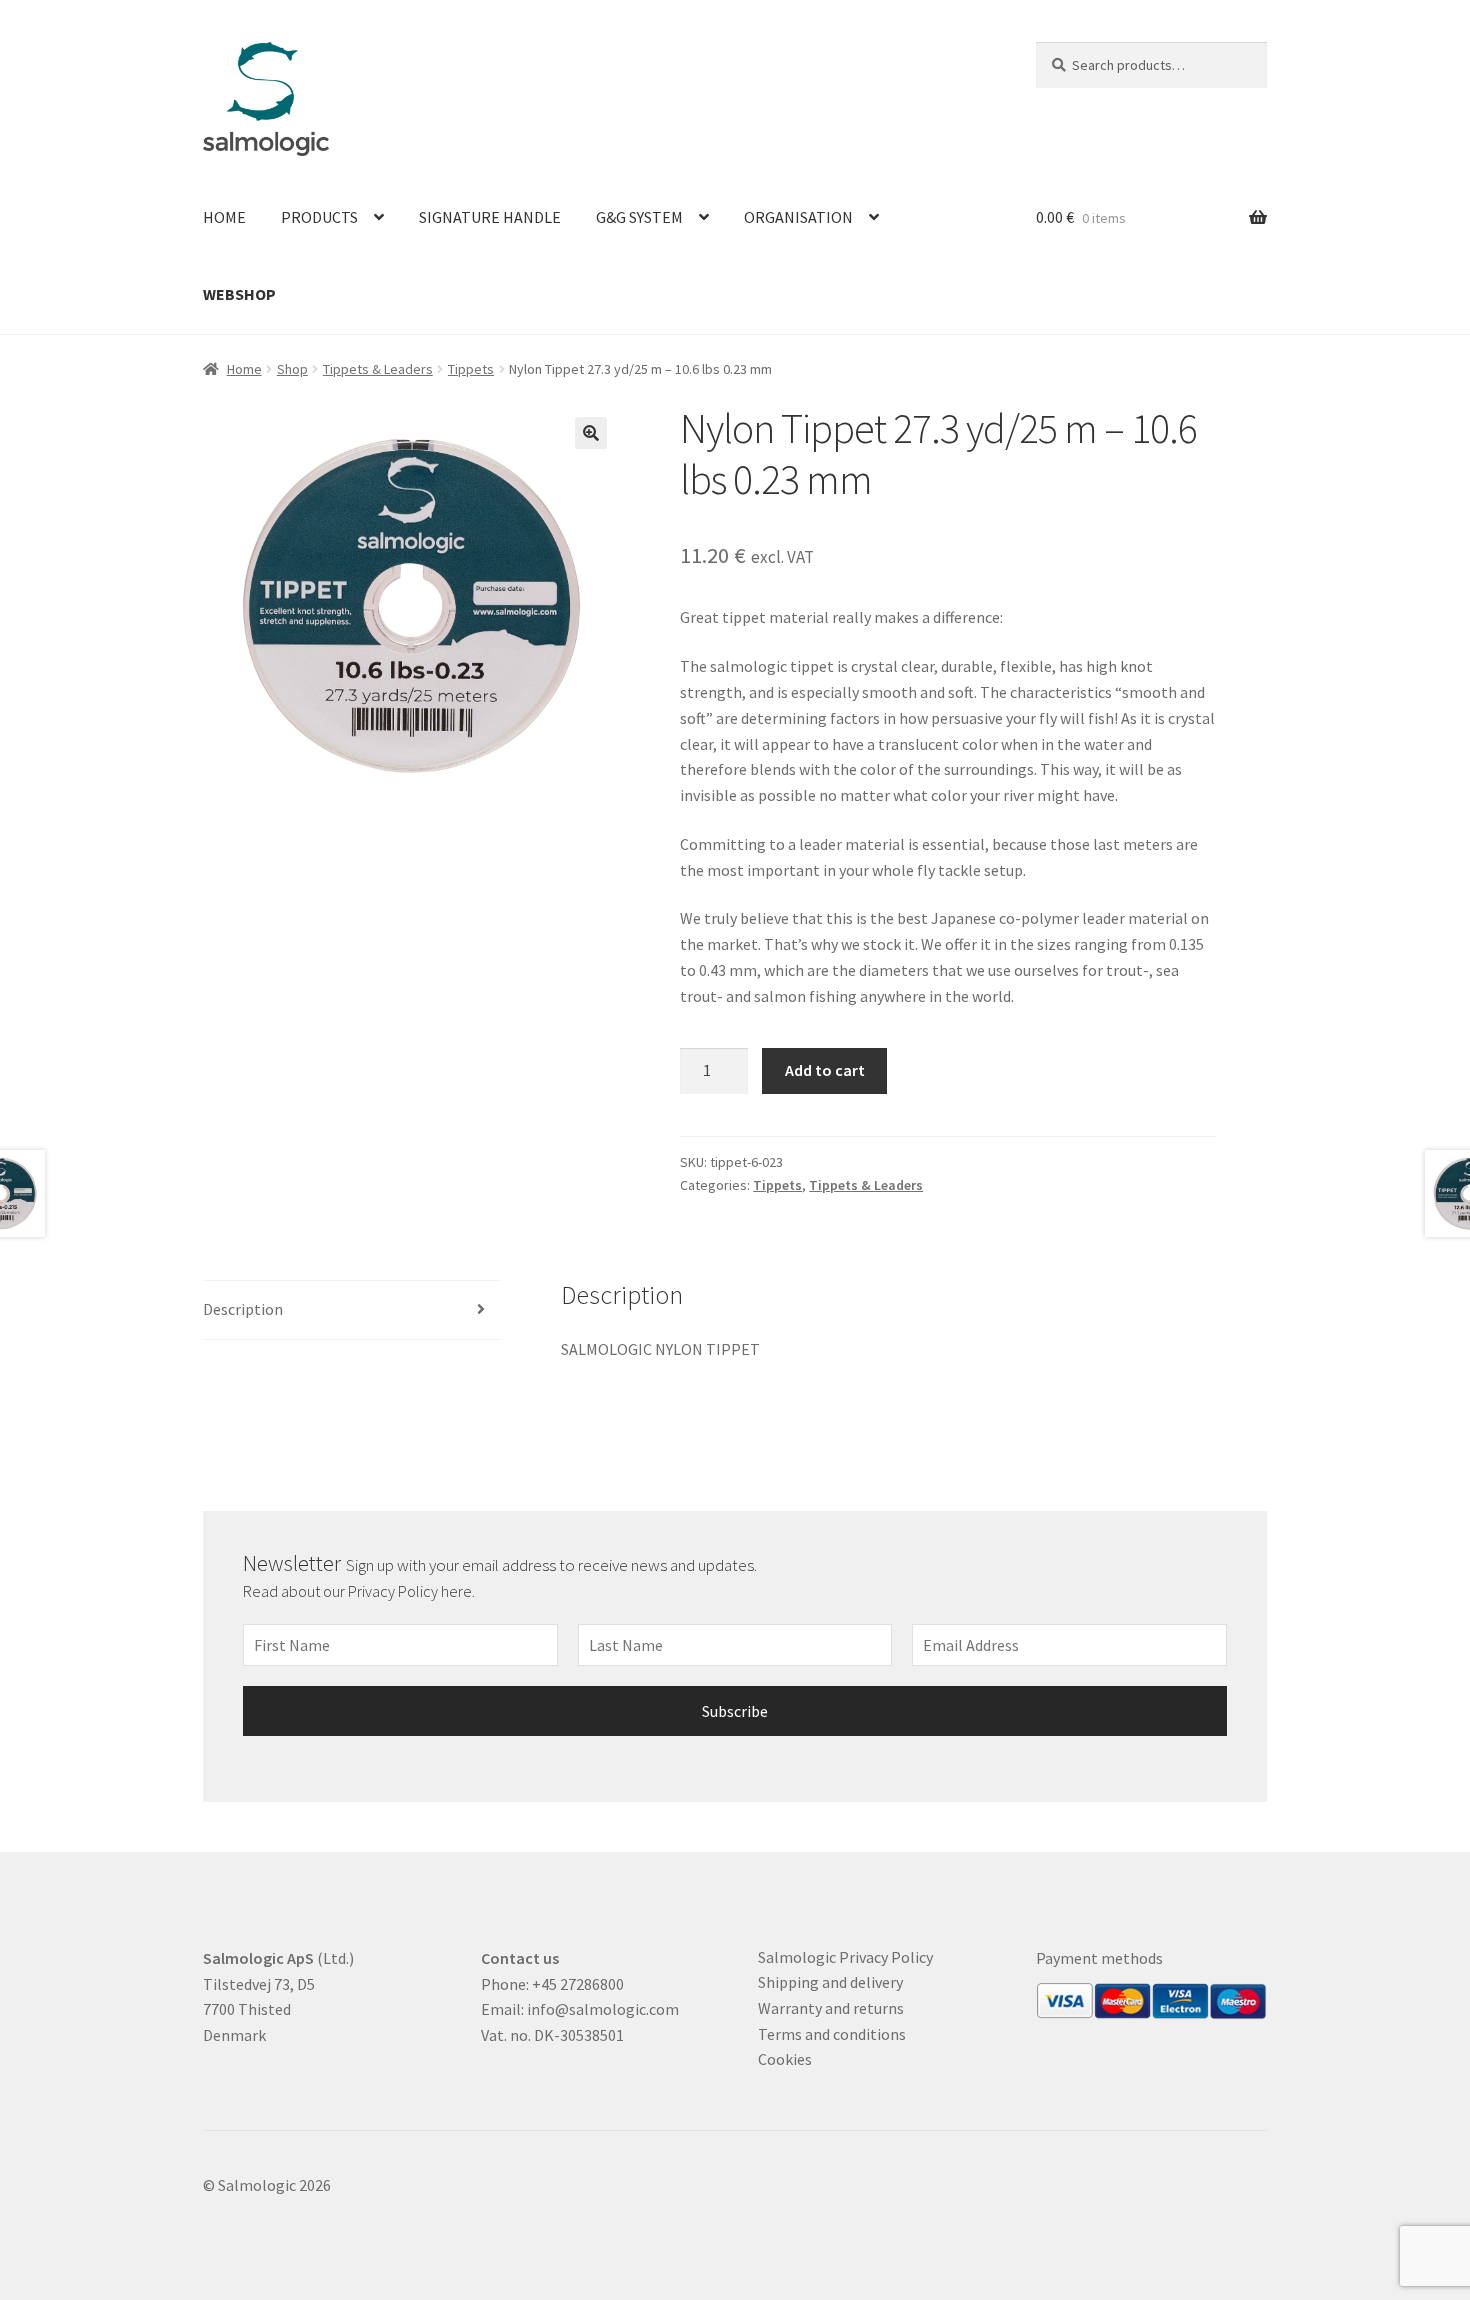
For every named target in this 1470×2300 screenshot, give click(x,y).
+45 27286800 (578, 1984)
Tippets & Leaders (378, 369)
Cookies (785, 2059)
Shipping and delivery (830, 1982)
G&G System (639, 217)
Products (319, 217)
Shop (292, 369)
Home (224, 217)
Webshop (239, 294)
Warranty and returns (831, 2008)
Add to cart (825, 1070)
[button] (591, 433)
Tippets (471, 369)
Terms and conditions (832, 2034)
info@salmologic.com (603, 2009)
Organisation (798, 217)
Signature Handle (490, 217)
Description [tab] (243, 1309)
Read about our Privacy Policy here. (360, 1591)
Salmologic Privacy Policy (845, 1957)
